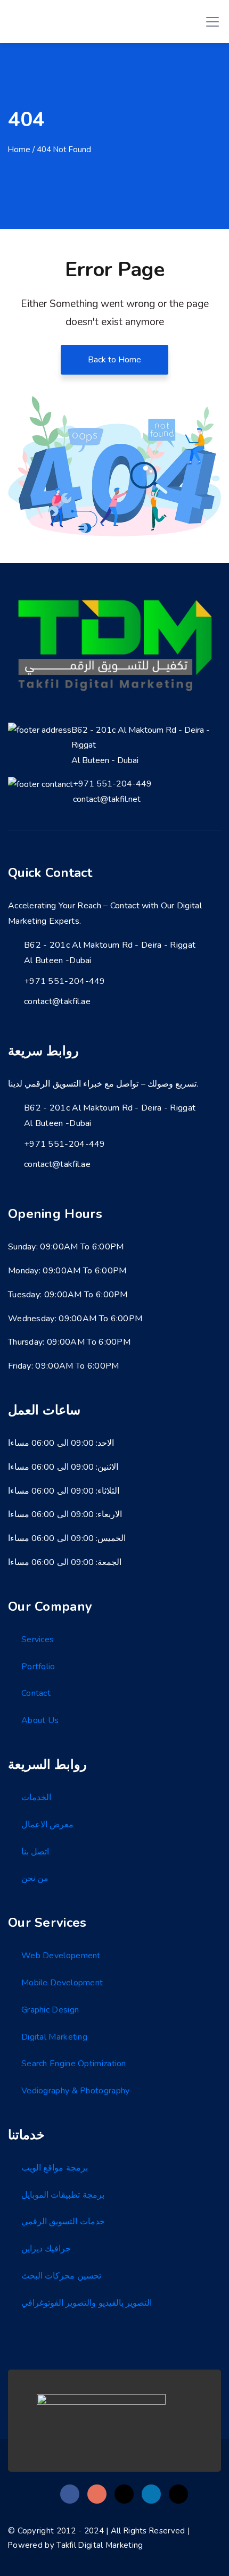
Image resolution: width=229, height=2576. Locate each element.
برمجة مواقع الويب (55, 2168)
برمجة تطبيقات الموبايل (63, 2195)
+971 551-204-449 (112, 784)
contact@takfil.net (107, 799)
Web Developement (61, 1956)
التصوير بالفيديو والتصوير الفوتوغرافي (87, 2303)
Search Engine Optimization (74, 2064)
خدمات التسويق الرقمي (63, 2222)
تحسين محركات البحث (61, 2276)
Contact (36, 1693)
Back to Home (114, 360)
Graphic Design (50, 2010)
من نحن (35, 1878)
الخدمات (36, 1798)
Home (19, 150)
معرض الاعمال (47, 1825)
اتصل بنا (35, 1852)
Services (38, 1639)
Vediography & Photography (76, 2091)
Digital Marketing (54, 2037)
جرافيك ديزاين (46, 2249)
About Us (40, 1720)
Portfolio (38, 1667)
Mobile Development (62, 1983)
